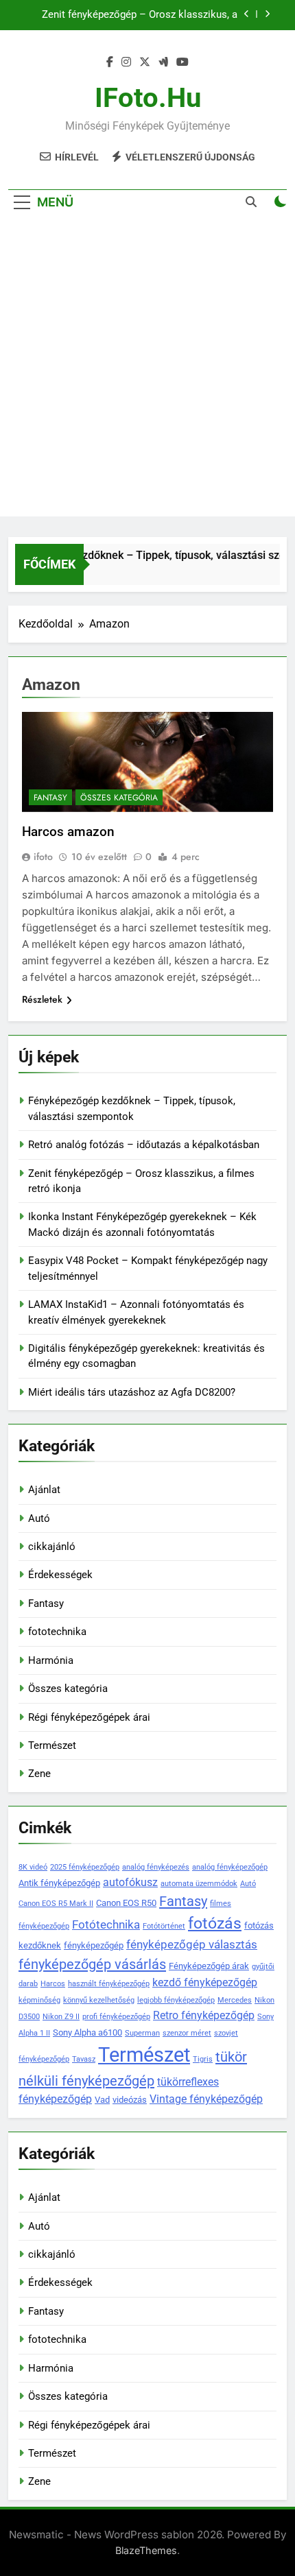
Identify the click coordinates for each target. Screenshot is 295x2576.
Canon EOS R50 (126, 1903)
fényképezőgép (94, 1945)
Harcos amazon (68, 832)
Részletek (42, 999)
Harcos (53, 1984)
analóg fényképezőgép (230, 1867)
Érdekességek (60, 1575)
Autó (39, 1518)
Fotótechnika (106, 1924)
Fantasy (50, 798)
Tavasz (84, 2059)
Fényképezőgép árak (209, 1966)
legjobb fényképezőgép (176, 2000)
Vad (102, 2100)
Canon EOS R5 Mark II (56, 1904)
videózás (130, 2100)
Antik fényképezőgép (59, 1883)
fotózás (215, 1923)
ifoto (43, 857)
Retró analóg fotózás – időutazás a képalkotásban (144, 1145)
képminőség (39, 2000)
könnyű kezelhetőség (99, 2000)
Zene (39, 1774)
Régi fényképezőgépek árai (89, 1717)
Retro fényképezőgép (204, 2015)
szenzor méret (187, 2033)
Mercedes (235, 2000)
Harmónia (51, 1660)
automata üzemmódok (199, 1884)
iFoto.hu (148, 98)
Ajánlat (44, 1490)
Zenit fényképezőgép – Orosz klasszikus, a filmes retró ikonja (140, 15)
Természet (52, 1745)
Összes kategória (119, 798)
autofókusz (130, 1882)
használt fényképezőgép (109, 1984)
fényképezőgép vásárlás (92, 1964)
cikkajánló (52, 1547)
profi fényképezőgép (116, 2017)
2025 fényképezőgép (85, 1867)
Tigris (203, 2059)
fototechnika (57, 1632)
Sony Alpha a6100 (87, 2032)
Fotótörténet (164, 1926)
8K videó (33, 1867)
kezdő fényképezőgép (205, 1982)
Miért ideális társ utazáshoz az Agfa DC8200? (132, 1392)
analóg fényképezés (156, 1867)
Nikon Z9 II (61, 2017)
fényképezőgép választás (192, 1944)
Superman (142, 2033)
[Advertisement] (147, 369)
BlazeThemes (146, 2550)
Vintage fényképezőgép (206, 2099)
